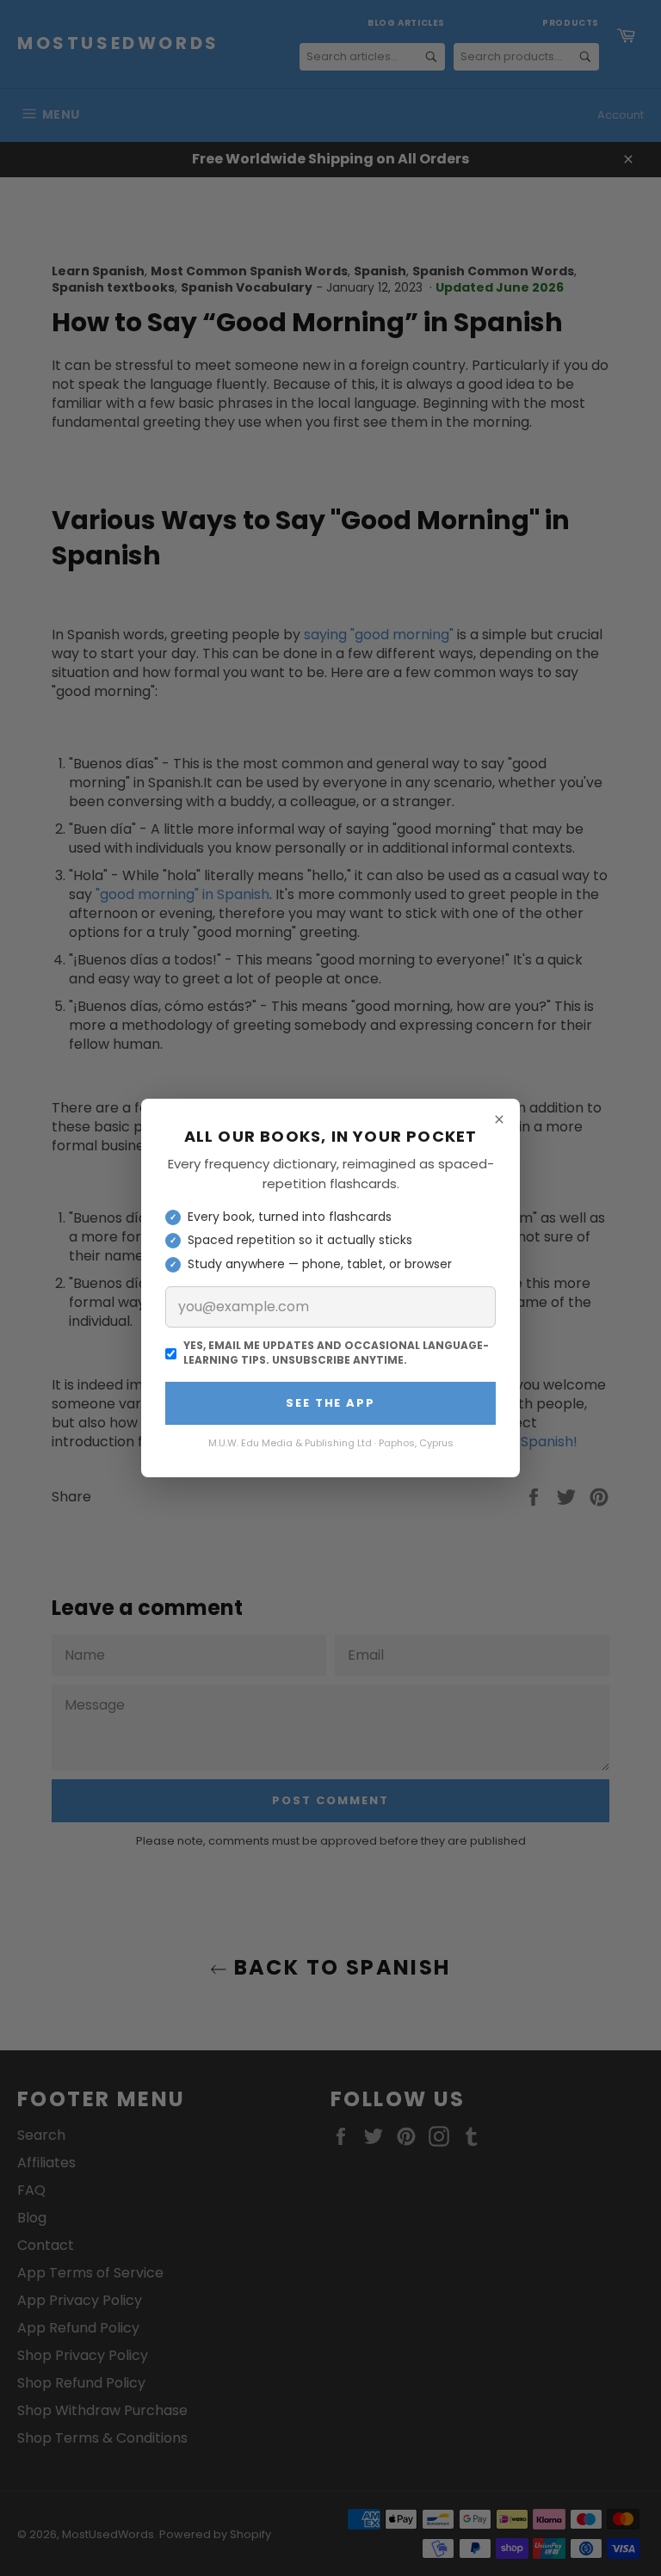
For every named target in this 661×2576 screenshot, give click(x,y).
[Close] (499, 1119)
